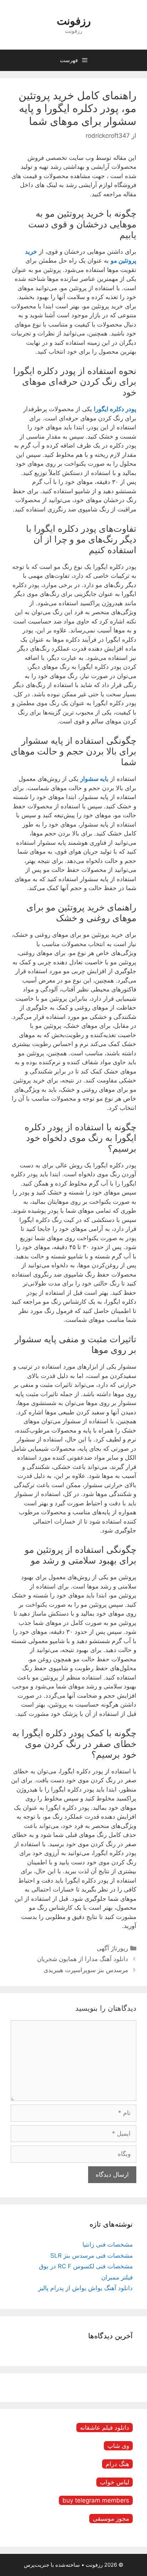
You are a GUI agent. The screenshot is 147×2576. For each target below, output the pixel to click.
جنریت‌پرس (37, 2565)
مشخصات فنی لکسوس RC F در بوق (86, 2266)
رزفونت (74, 21)
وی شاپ (118, 2446)
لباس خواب (115, 2482)
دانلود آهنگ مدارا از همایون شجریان (83, 1959)
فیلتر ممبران (117, 2277)
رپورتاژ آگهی (112, 1948)
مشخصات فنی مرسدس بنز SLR (92, 2256)
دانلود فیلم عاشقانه (105, 2428)
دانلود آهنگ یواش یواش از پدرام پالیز (85, 2288)
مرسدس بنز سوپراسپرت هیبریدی (86, 1970)
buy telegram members (96, 2500)
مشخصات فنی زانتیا (108, 2244)
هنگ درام (117, 2464)
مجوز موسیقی (111, 2519)
